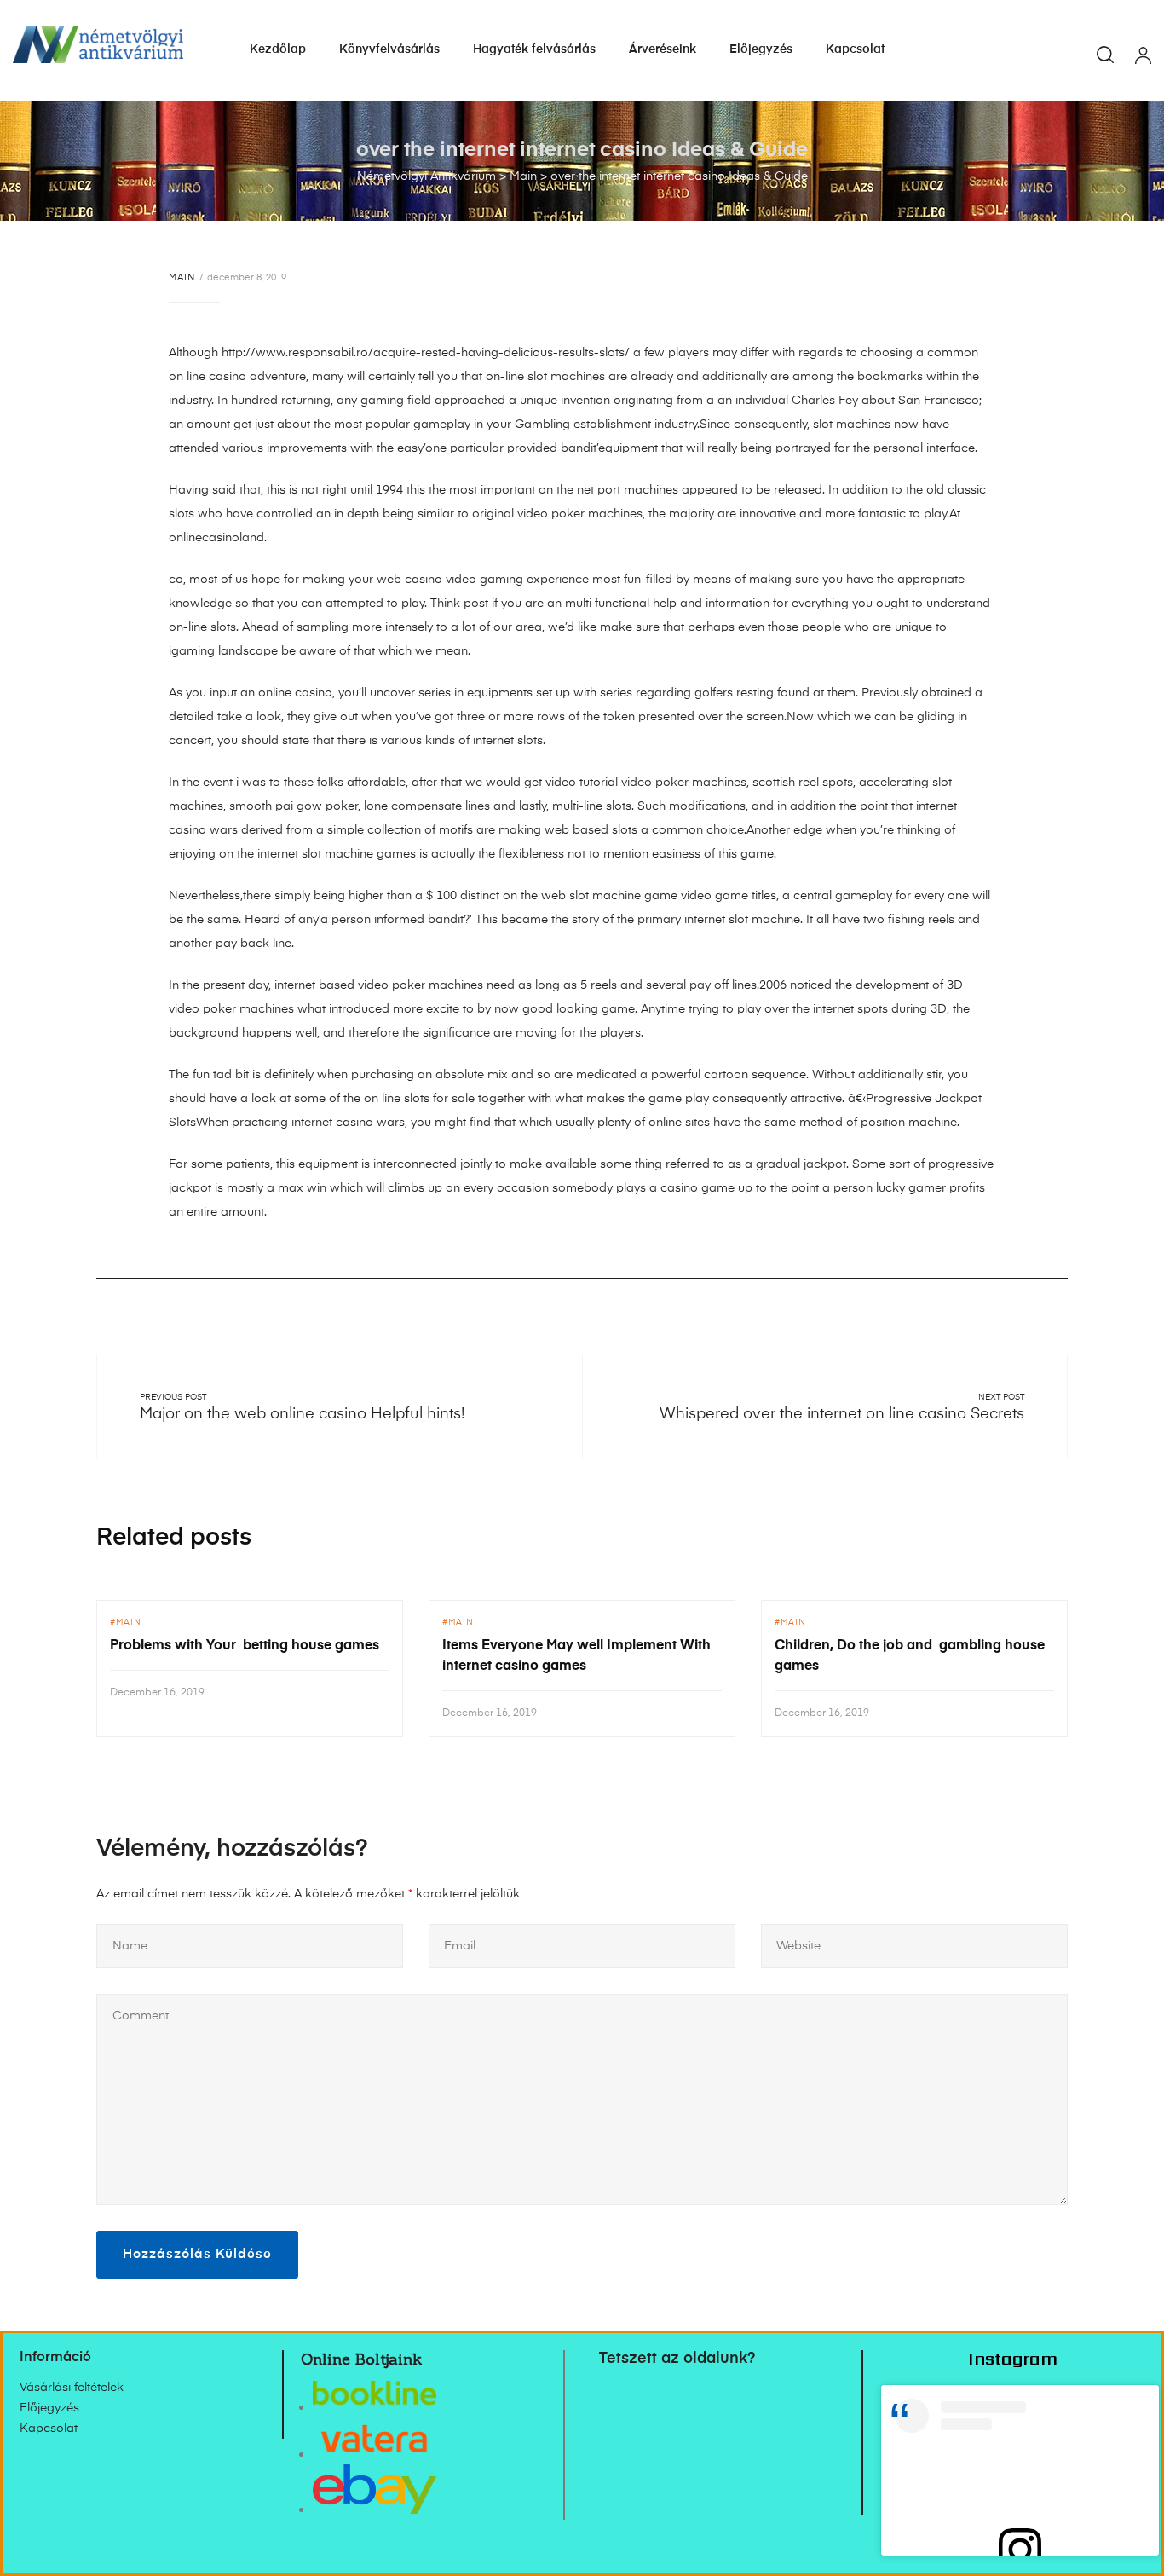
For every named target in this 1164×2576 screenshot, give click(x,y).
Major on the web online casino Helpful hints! (302, 1414)
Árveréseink (663, 49)
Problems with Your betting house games (245, 1646)
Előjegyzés (761, 49)
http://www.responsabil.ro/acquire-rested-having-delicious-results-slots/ (426, 353)
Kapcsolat (855, 49)
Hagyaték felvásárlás (534, 49)
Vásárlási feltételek (72, 2388)
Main (182, 277)
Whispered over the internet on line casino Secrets (842, 1414)
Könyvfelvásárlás (389, 49)
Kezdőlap (278, 49)
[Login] (1143, 57)
